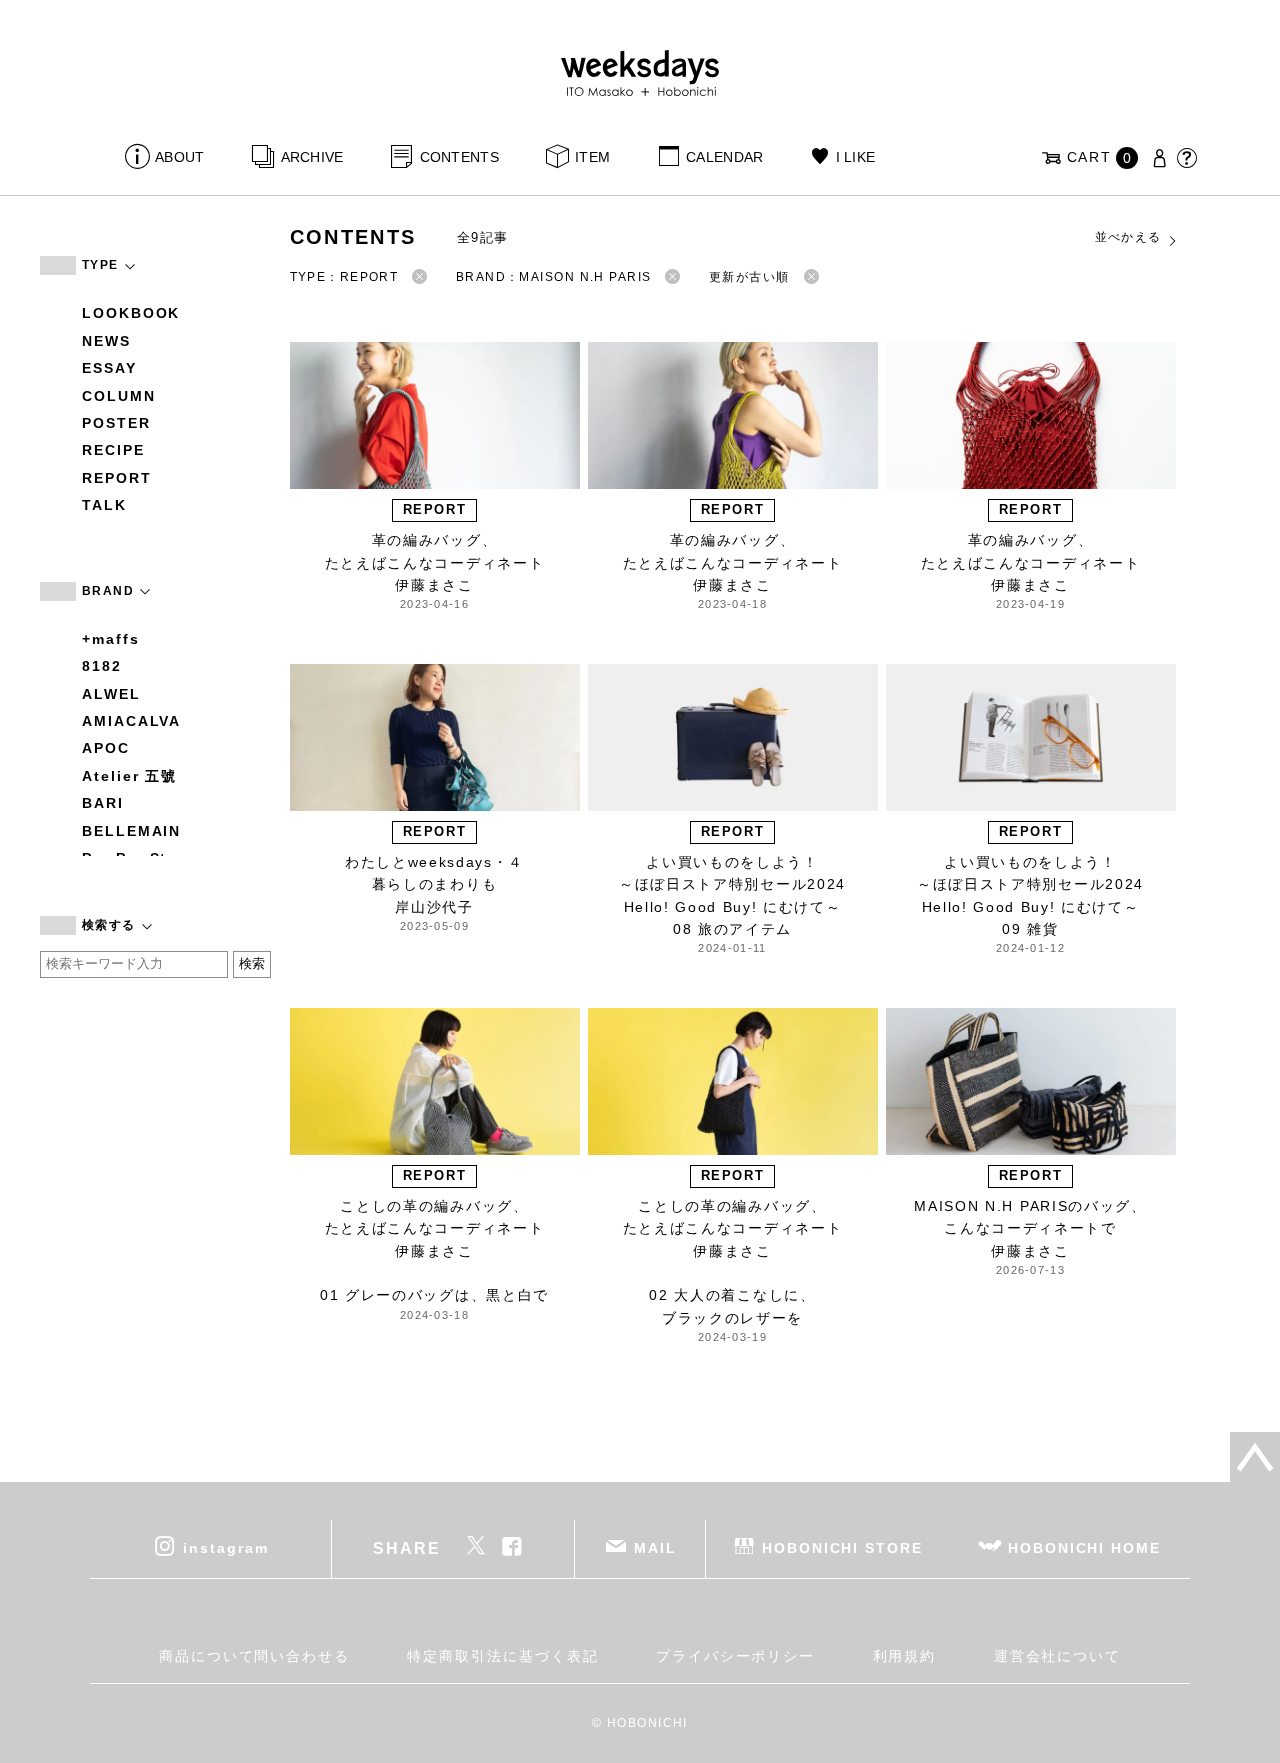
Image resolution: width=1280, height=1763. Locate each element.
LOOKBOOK (131, 313)
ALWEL (111, 694)
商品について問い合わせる (254, 1656)
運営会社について (1057, 1656)
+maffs (111, 639)
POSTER (116, 423)
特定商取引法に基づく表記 (502, 1656)
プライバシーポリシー (735, 1656)
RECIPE (113, 450)
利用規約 (905, 1656)
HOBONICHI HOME (1084, 1547)
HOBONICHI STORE (842, 1547)
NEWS (106, 341)
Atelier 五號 (129, 776)
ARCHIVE (312, 157)
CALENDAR (724, 157)
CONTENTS (459, 157)
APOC (106, 748)
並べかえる (1128, 237)
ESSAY (109, 368)
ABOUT (179, 157)
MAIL (655, 1547)
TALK (104, 505)
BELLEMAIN (131, 831)
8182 (102, 666)
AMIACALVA (131, 721)
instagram (225, 1547)
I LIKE (855, 157)
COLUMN (119, 396)
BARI (103, 803)
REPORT (117, 478)
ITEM (592, 157)
